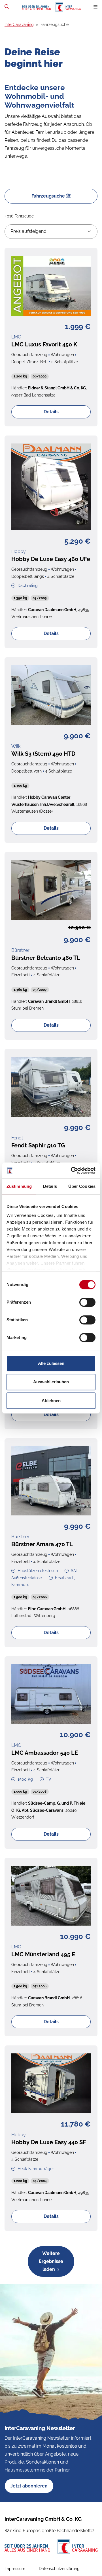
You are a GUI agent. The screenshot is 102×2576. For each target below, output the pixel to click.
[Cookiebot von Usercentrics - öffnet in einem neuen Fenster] (72, 1170)
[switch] (87, 1302)
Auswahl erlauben (51, 1382)
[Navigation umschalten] (95, 7)
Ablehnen (51, 1401)
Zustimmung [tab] (19, 1186)
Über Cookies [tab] (82, 1186)
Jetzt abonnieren (29, 2486)
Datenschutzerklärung (59, 2569)
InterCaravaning (19, 24)
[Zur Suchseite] (7, 7)
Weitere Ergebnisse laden (51, 2261)
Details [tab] (50, 1186)
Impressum (15, 2569)
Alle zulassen (51, 1363)
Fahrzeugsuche (49, 196)
